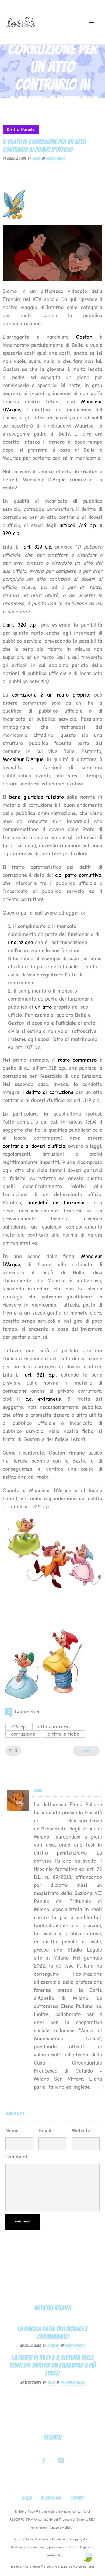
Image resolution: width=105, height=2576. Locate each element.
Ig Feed (27, 2498)
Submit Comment (22, 2222)
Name (12, 2131)
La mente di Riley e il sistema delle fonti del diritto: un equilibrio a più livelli (53, 2365)
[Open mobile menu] (94, 22)
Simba (36, 159)
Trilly (51, 2382)
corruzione (23, 1734)
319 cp (18, 1727)
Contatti (77, 2498)
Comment (16, 2157)
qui (62, 657)
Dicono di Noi (51, 2498)
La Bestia (53, 2346)
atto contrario (54, 1727)
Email (45, 2131)
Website (81, 2131)
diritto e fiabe (64, 1734)
